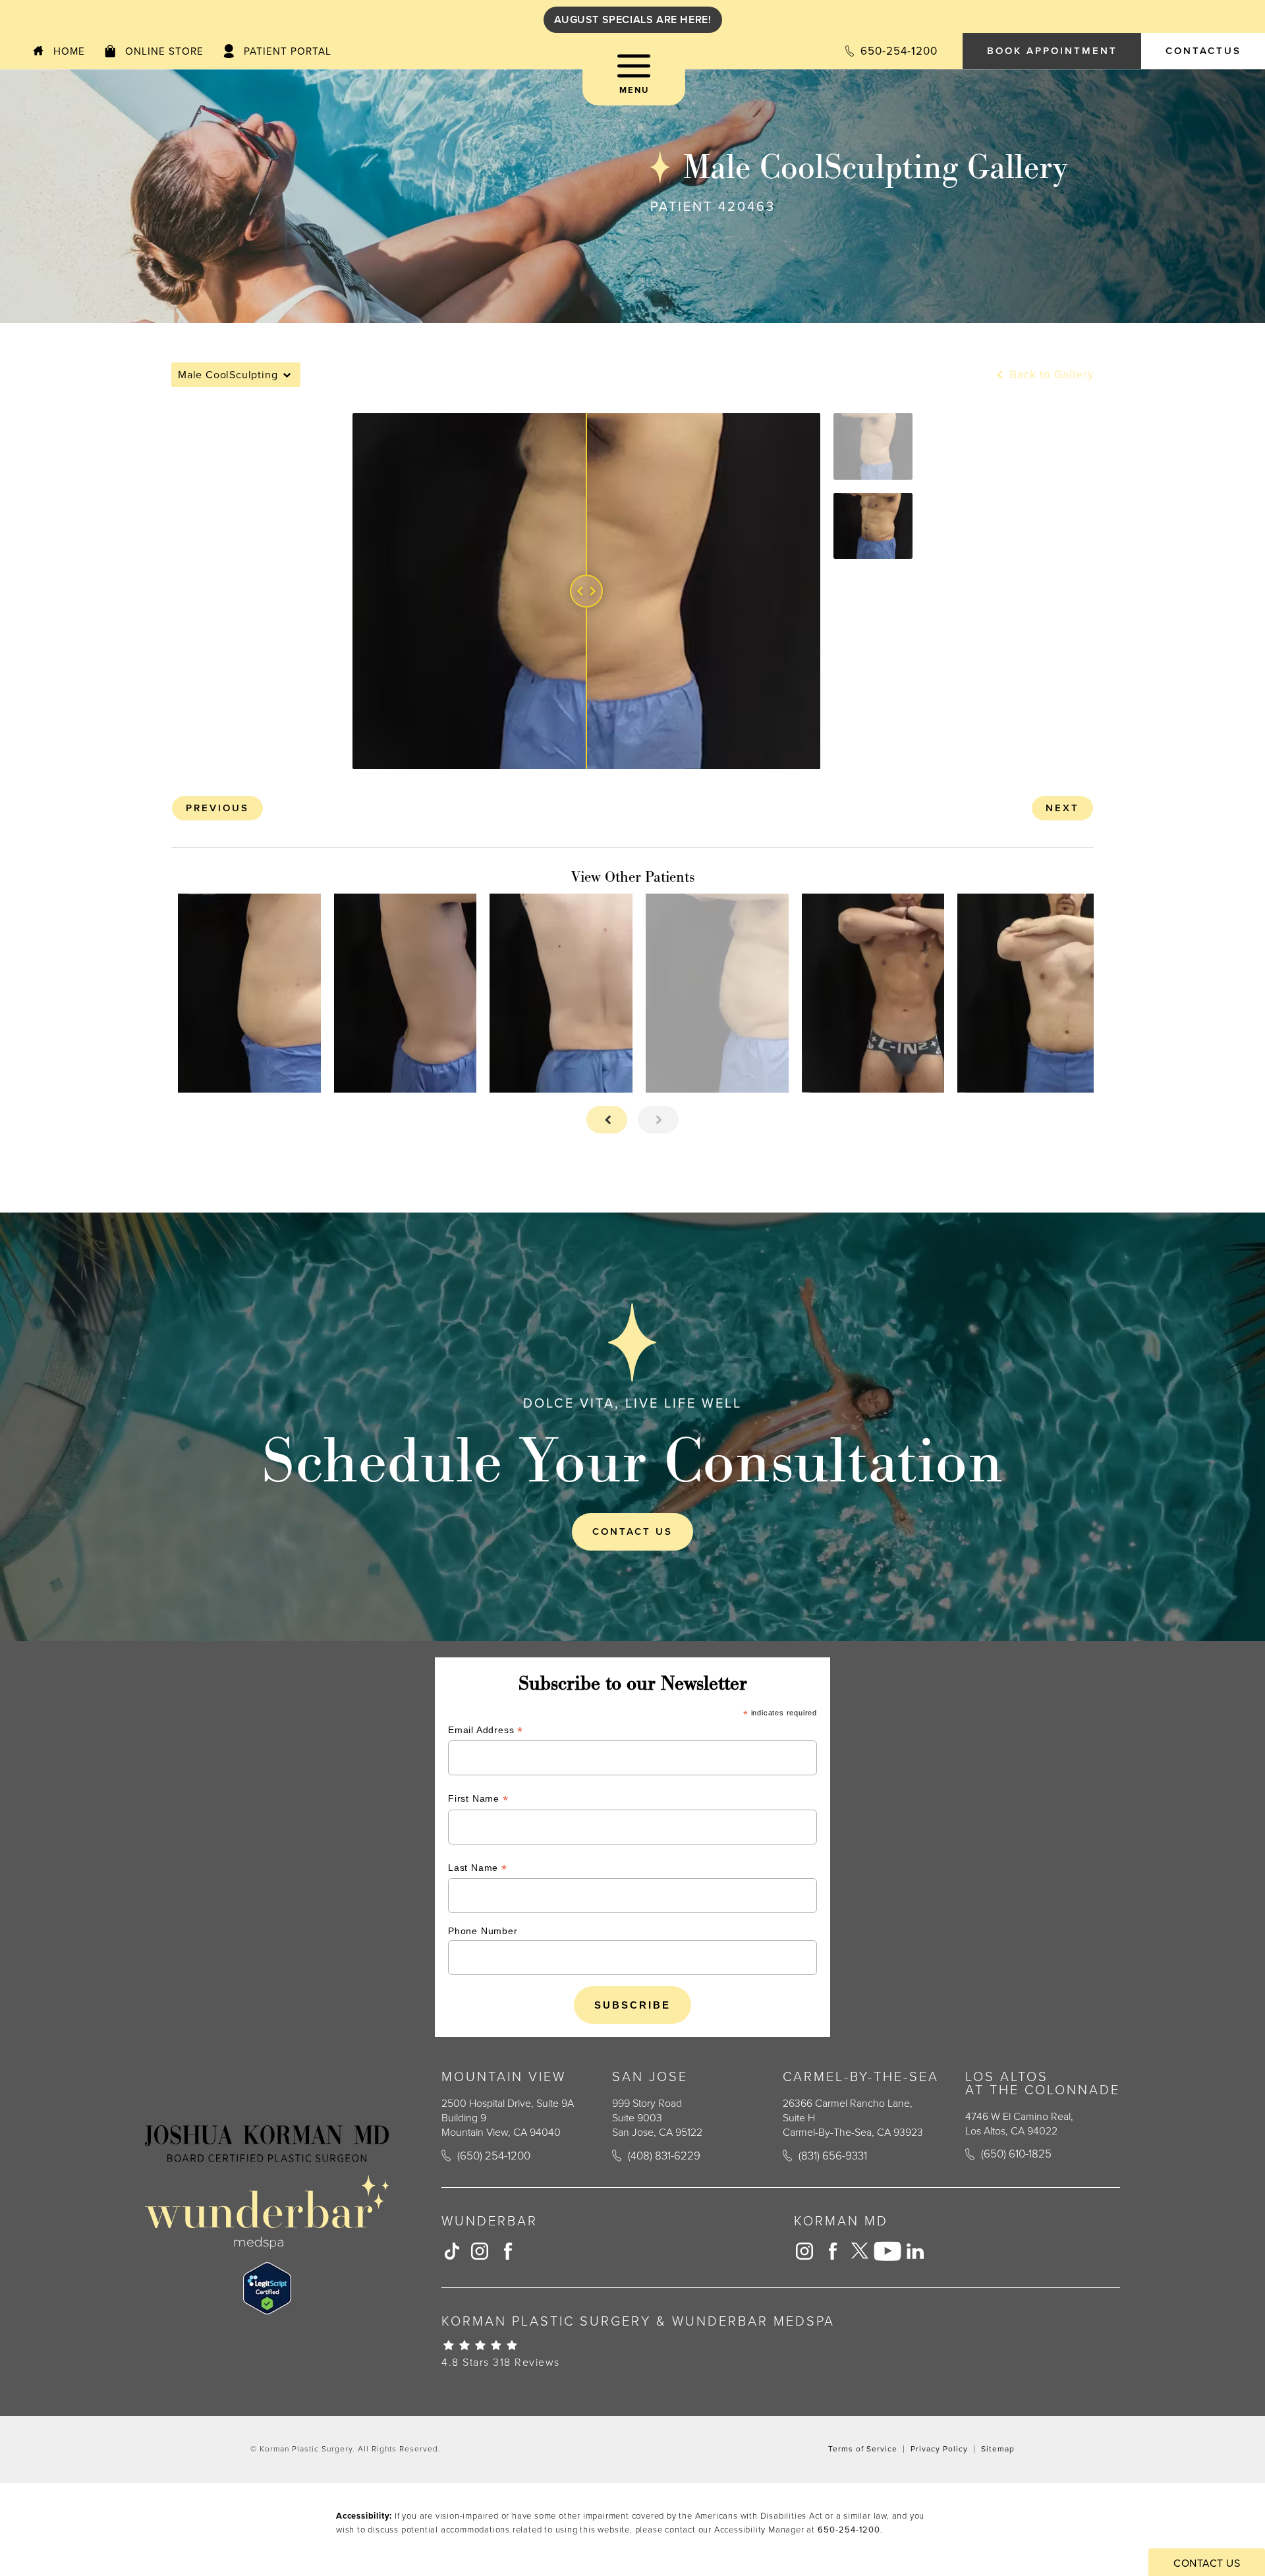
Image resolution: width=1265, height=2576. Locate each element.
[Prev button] (607, 1120)
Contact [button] (1203, 51)
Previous (217, 808)
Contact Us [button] (1207, 2563)
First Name (478, 1800)
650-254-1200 (849, 2530)
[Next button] (658, 1120)
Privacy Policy (939, 2449)
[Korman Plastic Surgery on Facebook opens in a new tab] (507, 2251)
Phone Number (483, 1931)
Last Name (478, 1869)
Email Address (486, 1732)
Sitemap (998, 2449)
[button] (634, 79)
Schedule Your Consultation (632, 1460)
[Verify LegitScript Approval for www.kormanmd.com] (267, 2288)
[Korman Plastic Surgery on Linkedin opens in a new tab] (915, 2251)
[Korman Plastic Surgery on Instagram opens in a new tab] (480, 2251)
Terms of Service (863, 2449)
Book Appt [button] (1052, 51)
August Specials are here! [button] (633, 19)
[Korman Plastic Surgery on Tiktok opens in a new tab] (452, 2251)
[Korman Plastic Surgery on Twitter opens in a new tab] (860, 2251)
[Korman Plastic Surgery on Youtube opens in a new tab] (887, 2251)
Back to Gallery (1050, 375)
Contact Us (632, 1531)
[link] (890, 51)
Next (1062, 808)
